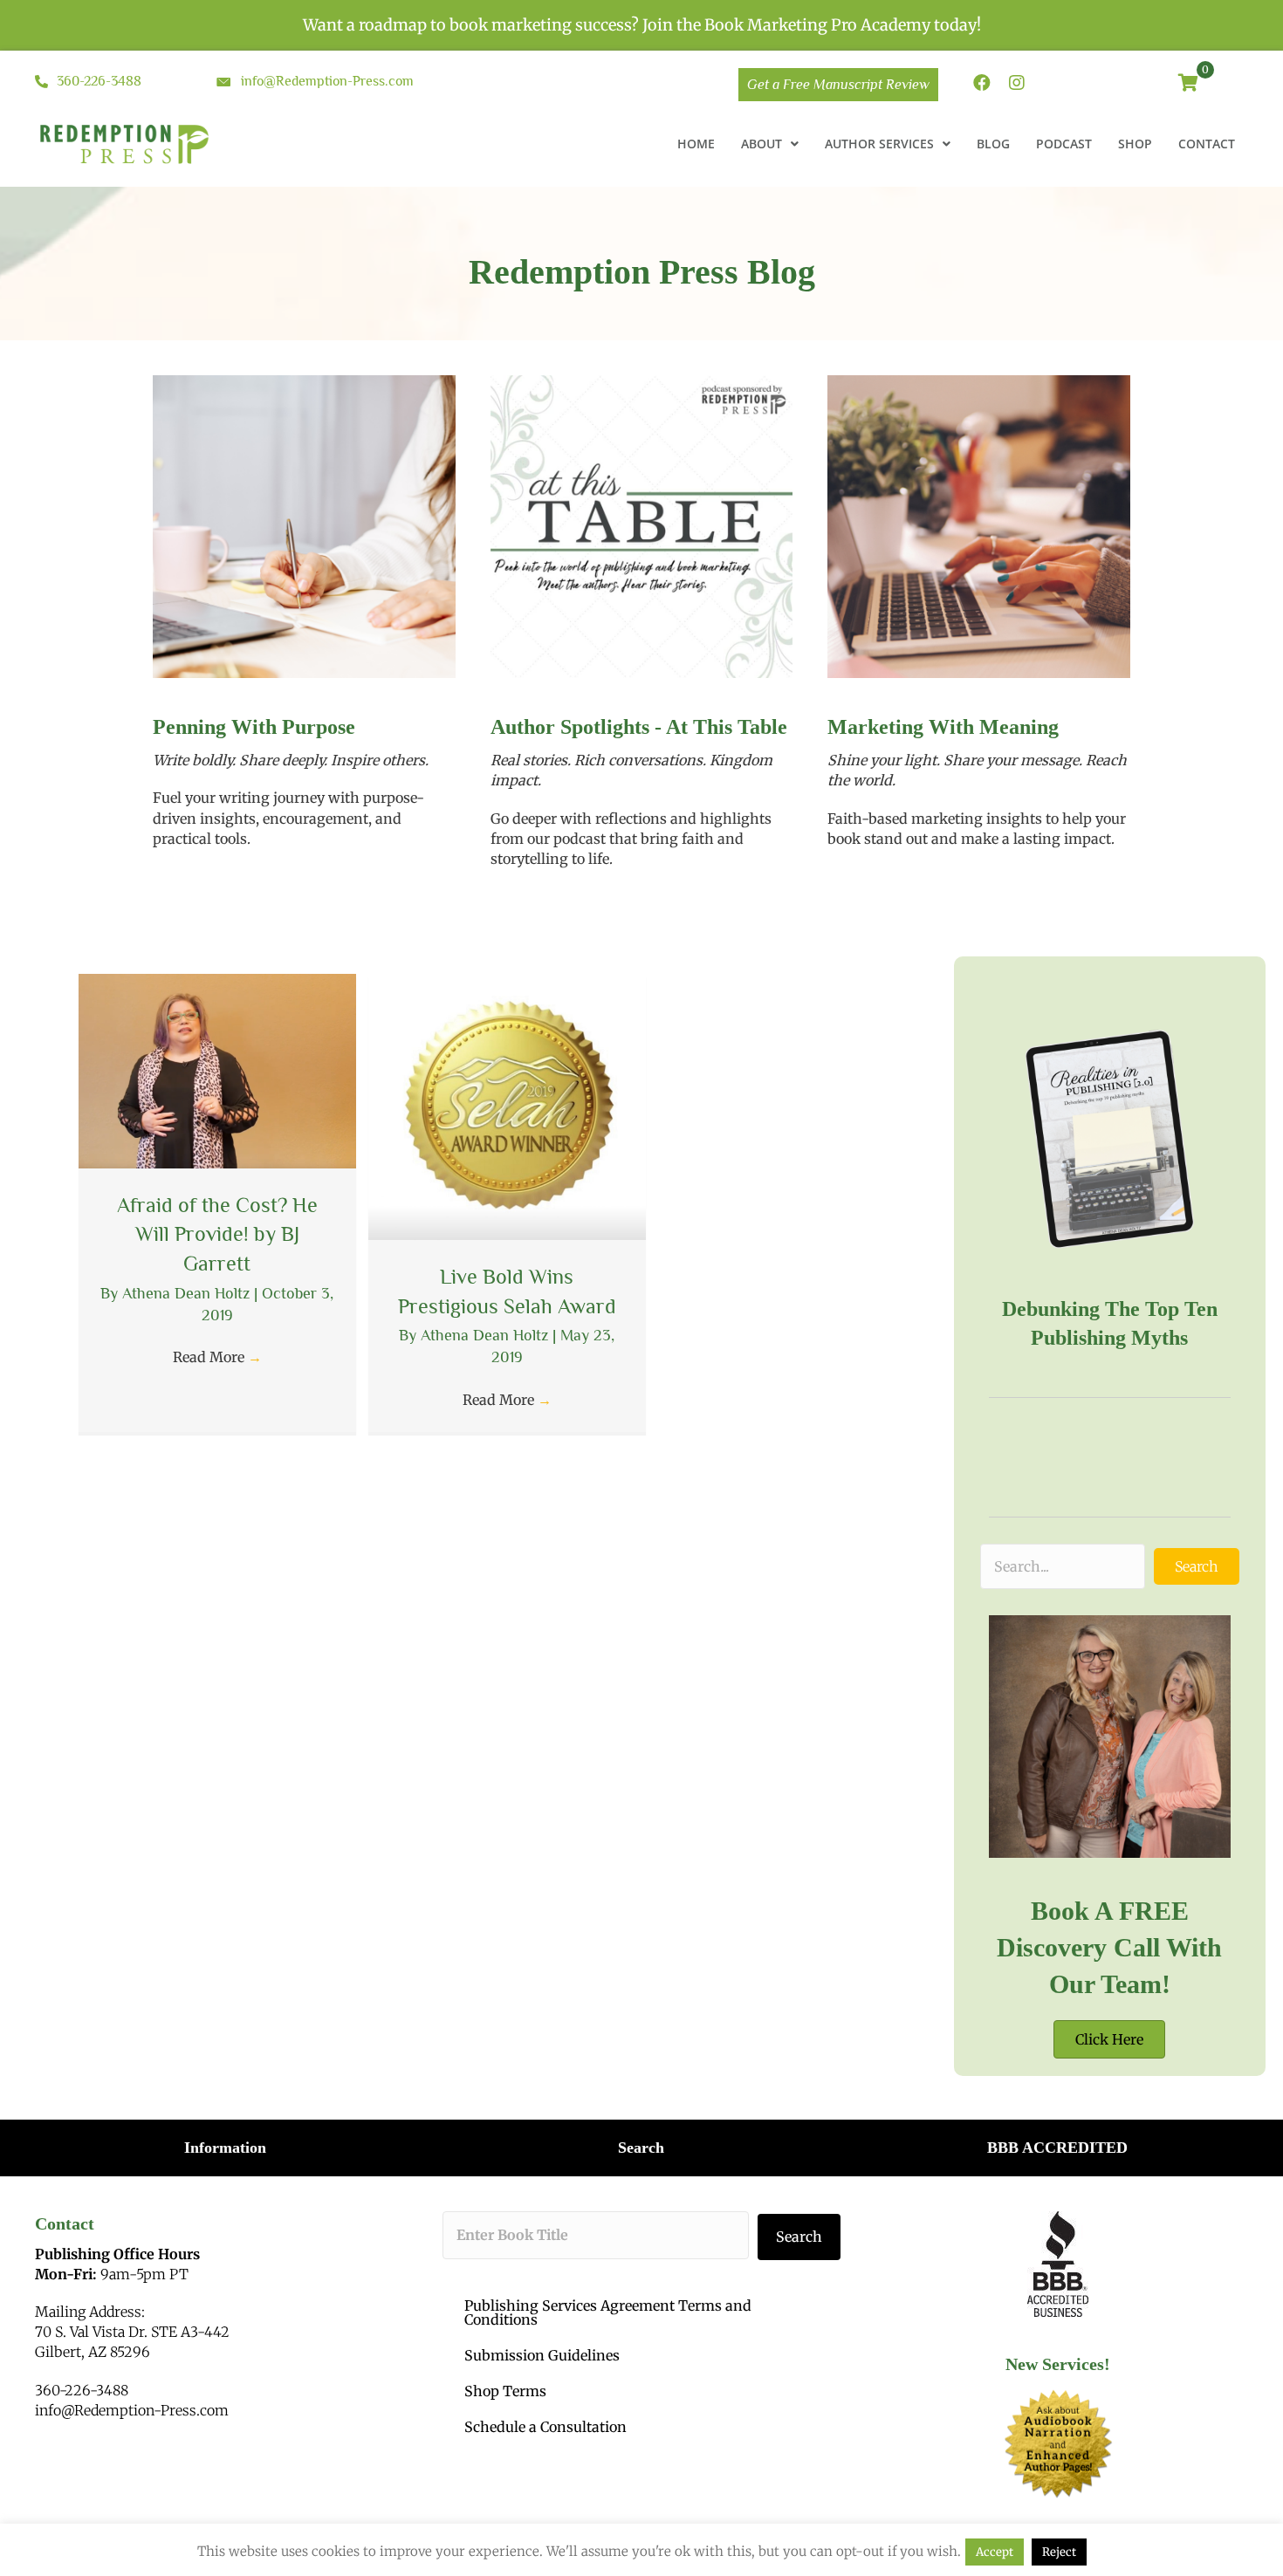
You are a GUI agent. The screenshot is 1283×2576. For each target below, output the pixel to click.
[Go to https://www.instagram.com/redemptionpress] (1017, 84)
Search (799, 2237)
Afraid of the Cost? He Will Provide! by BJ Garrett (217, 1234)
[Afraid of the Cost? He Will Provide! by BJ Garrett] (217, 1070)
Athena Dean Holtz (188, 1293)
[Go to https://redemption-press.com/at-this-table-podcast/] (642, 796)
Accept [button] (995, 2552)
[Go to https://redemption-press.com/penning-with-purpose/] (304, 785)
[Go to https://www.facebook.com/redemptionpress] (982, 84)
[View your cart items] (1188, 84)
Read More (217, 1357)
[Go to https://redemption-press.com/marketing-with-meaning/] (979, 785)
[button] (1197, 1566)
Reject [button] (1059, 2552)
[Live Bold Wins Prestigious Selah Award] (507, 1106)
